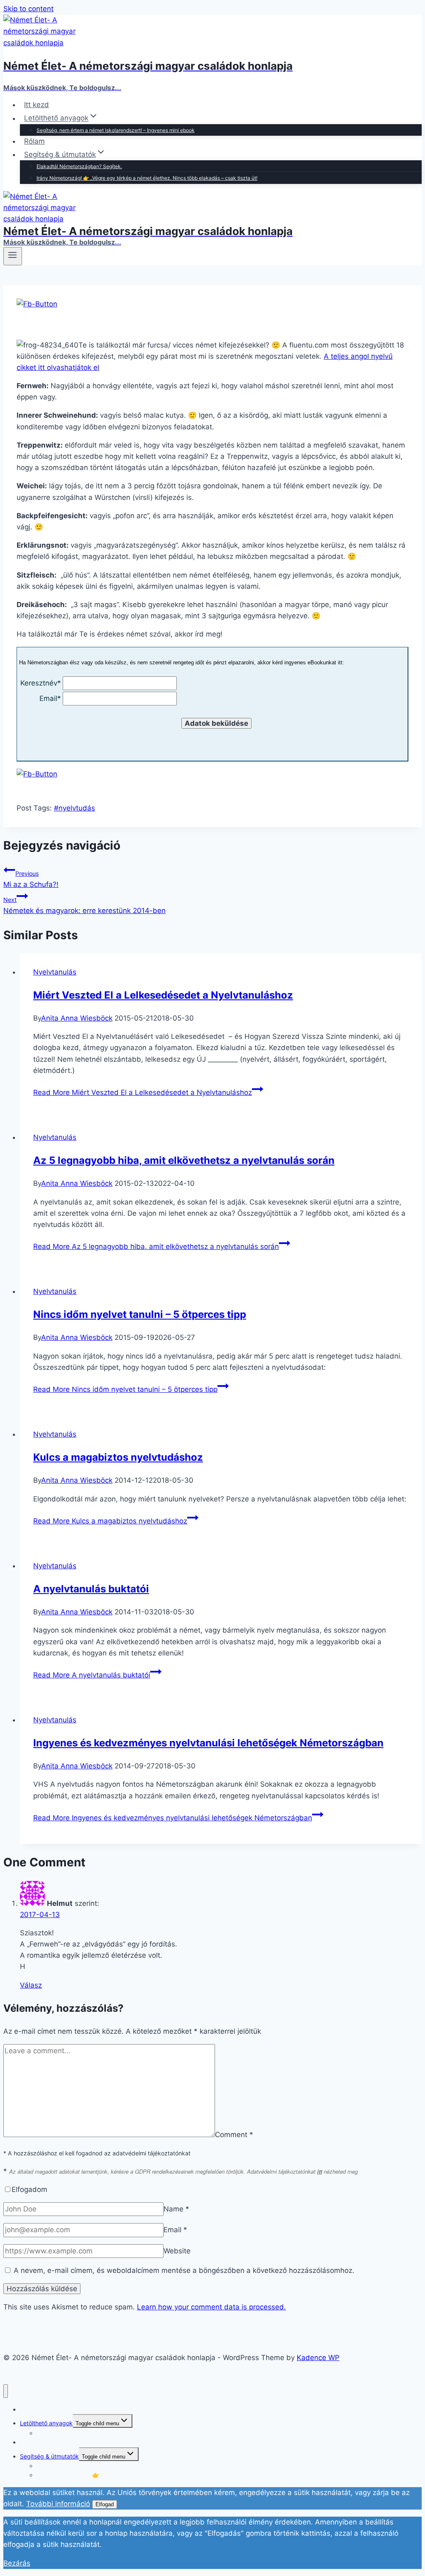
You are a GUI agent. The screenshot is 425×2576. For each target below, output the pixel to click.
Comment (234, 2135)
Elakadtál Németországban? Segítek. (79, 166)
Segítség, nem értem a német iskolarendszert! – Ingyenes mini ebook (116, 130)
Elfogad (105, 2504)
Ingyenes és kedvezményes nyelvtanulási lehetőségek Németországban (208, 1743)
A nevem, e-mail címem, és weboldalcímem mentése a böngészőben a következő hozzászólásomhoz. (184, 2270)
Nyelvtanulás (55, 972)
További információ (58, 2504)
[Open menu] (13, 256)
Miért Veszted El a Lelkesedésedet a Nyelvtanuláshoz (163, 995)
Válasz (31, 1985)
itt (320, 2171)
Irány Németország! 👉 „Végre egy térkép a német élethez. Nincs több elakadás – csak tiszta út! (147, 178)
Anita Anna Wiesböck (77, 1018)
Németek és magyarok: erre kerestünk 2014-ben (84, 905)
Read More (143, 1092)
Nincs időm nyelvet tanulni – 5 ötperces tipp (140, 1314)
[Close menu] (6, 2391)
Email (175, 2230)
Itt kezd (37, 105)
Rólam (34, 141)
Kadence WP (318, 2358)
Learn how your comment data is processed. (211, 2307)
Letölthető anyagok (46, 2423)
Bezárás (17, 2563)
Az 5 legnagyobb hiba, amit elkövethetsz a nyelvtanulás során (184, 1160)
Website (177, 2251)
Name (176, 2209)
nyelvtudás (74, 808)
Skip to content (28, 9)
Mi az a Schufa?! (31, 879)
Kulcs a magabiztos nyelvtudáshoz (118, 1457)
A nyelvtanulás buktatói (91, 1589)
